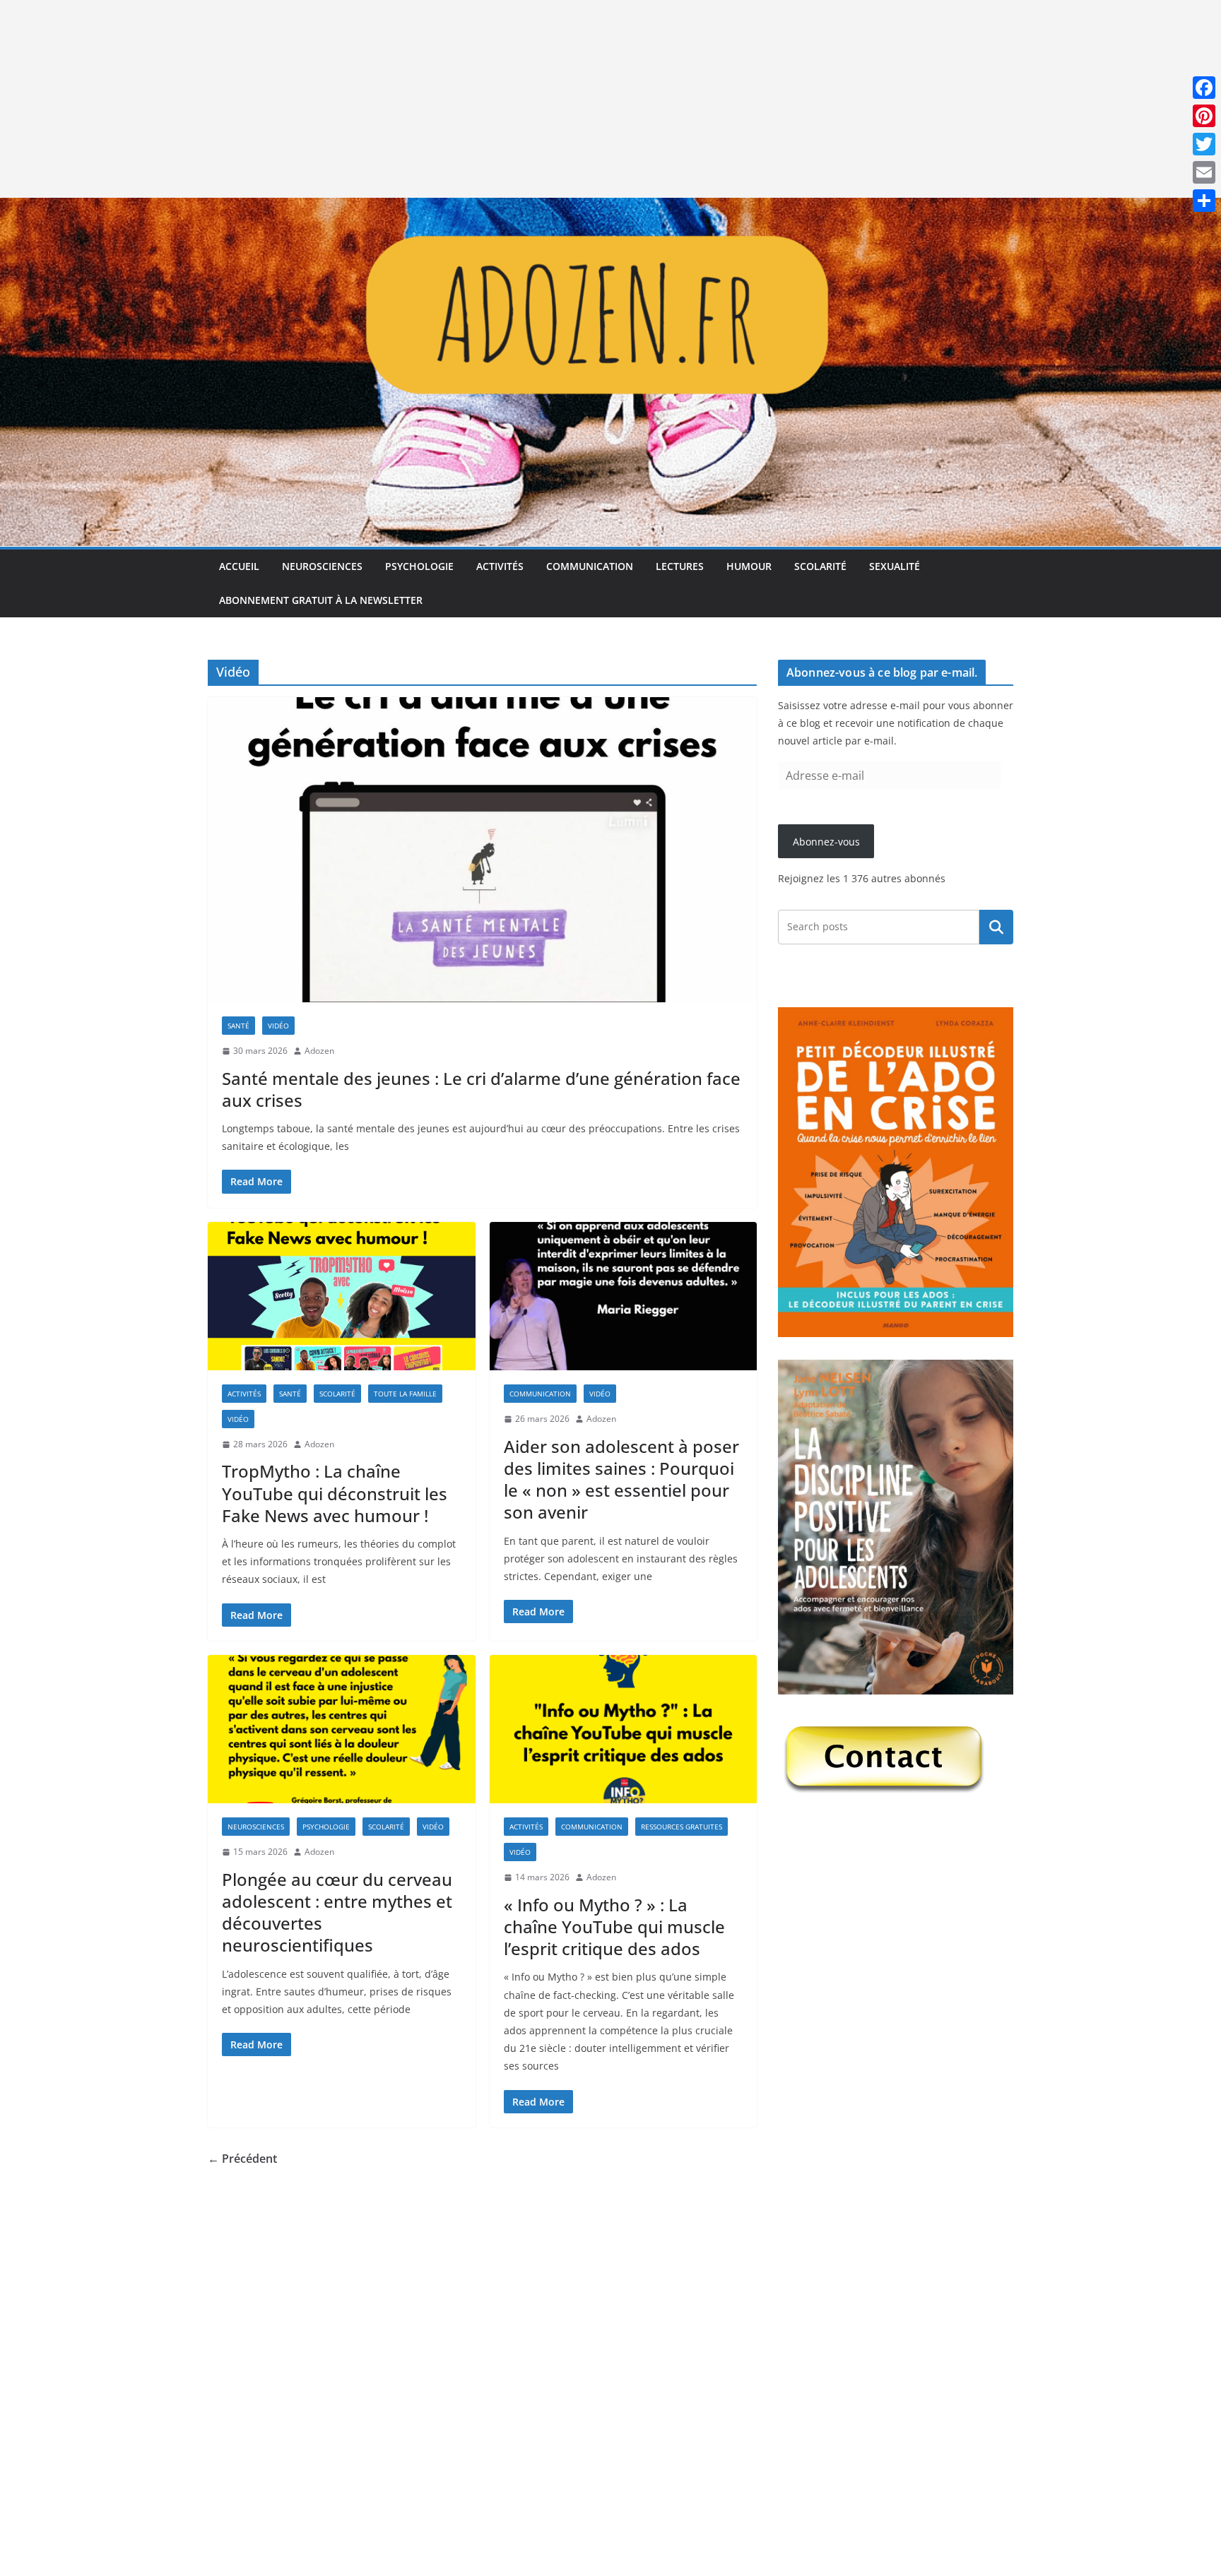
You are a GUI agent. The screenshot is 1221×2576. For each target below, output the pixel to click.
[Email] (1204, 172)
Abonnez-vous (826, 842)
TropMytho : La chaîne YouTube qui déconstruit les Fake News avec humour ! (335, 1493)
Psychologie (419, 566)
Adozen (319, 1051)
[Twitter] (1204, 144)
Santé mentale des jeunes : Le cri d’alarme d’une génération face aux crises (481, 1089)
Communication (590, 566)
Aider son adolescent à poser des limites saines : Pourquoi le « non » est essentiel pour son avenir (621, 1479)
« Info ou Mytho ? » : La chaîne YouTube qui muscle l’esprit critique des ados (614, 1927)
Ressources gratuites (682, 1827)
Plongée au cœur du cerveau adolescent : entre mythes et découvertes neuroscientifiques (337, 1912)
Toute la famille (405, 1394)
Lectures (680, 566)
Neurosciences (322, 566)
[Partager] (1204, 201)
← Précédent (242, 2159)
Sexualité (895, 566)
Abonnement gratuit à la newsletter (321, 600)
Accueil (239, 566)
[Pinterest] (1204, 116)
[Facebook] (1204, 88)
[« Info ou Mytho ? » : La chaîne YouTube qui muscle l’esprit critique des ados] (624, 1729)
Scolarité (820, 566)
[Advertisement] (424, 99)
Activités (500, 566)
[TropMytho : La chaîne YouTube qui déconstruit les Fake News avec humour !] (342, 1296)
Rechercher (996, 927)
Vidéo (278, 1026)
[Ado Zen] (610, 208)
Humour (749, 566)
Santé (238, 1026)
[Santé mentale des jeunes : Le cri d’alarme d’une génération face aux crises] (482, 850)
